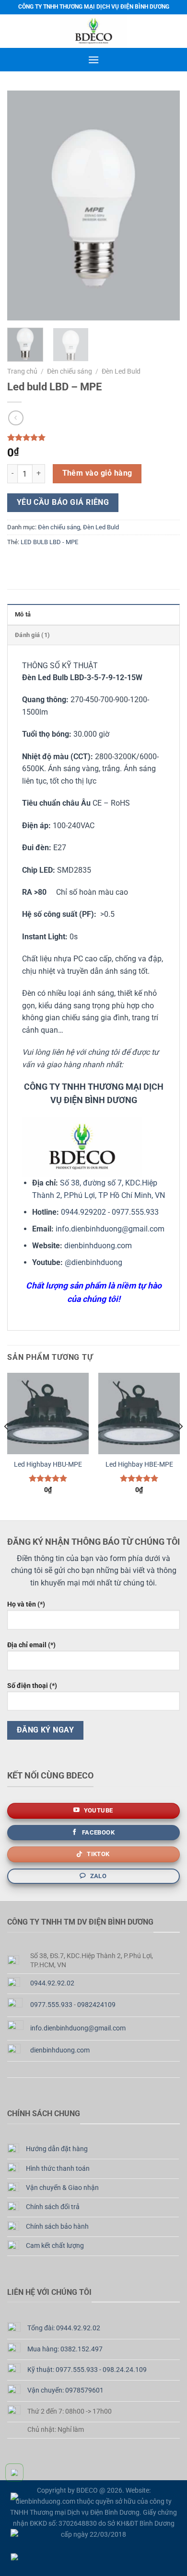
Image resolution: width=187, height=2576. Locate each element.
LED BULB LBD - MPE (49, 542)
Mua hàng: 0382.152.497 (65, 2349)
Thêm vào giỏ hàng (97, 473)
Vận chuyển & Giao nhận (62, 2188)
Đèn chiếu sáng (70, 371)
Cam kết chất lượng (55, 2246)
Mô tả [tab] (23, 614)
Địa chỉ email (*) (31, 1645)
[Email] (19, 2505)
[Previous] (23, 205)
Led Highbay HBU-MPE (48, 1464)
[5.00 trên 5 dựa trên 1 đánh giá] (93, 437)
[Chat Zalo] (19, 2533)
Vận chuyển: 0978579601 (65, 2390)
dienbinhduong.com (98, 1246)
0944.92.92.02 (52, 1983)
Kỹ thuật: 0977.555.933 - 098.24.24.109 (87, 2370)
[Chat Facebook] (19, 2557)
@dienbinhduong (93, 1262)
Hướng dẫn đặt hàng (57, 2149)
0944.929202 (83, 1212)
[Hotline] (19, 2473)
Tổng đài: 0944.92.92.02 (64, 2328)
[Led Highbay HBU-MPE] (48, 1413)
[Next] (164, 205)
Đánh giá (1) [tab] (32, 635)
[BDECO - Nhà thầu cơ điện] (93, 31)
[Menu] (93, 60)
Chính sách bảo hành (57, 2227)
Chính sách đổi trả (53, 2207)
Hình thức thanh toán (58, 2169)
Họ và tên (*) (26, 1604)
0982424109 (96, 2005)
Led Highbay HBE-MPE (139, 1464)
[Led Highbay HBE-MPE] (139, 1413)
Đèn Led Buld (121, 371)
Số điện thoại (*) (32, 1686)
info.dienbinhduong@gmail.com (110, 1229)
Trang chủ (22, 371)
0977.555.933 (135, 1212)
